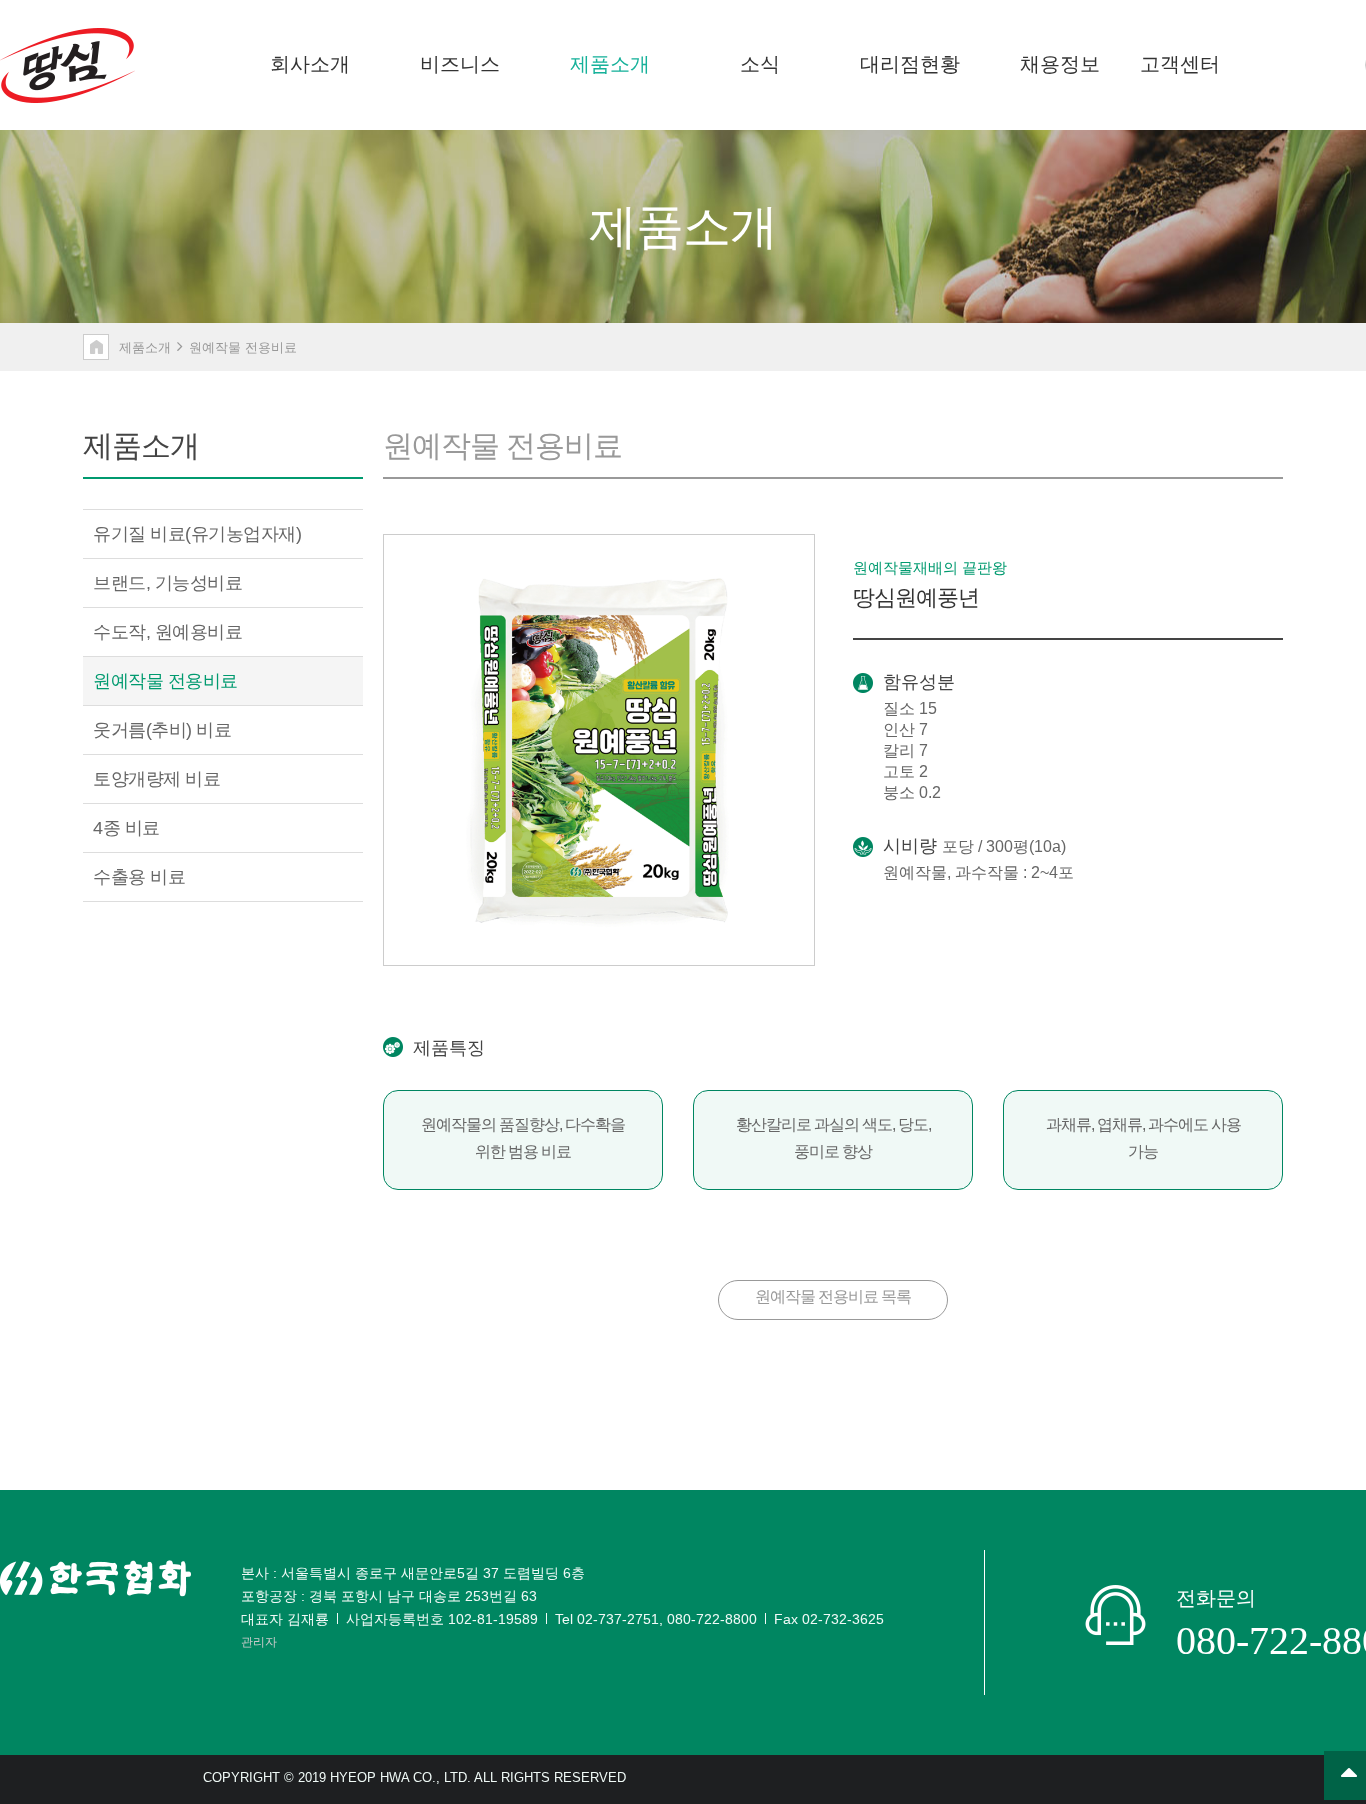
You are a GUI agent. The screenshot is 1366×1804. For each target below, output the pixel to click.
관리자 (259, 1642)
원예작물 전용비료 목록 (833, 1296)
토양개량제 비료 (156, 779)
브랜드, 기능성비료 (167, 583)
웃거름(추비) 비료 (162, 730)
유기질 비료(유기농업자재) (197, 534)
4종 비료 (126, 828)
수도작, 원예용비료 (167, 632)
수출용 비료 (139, 877)
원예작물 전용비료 (165, 681)
